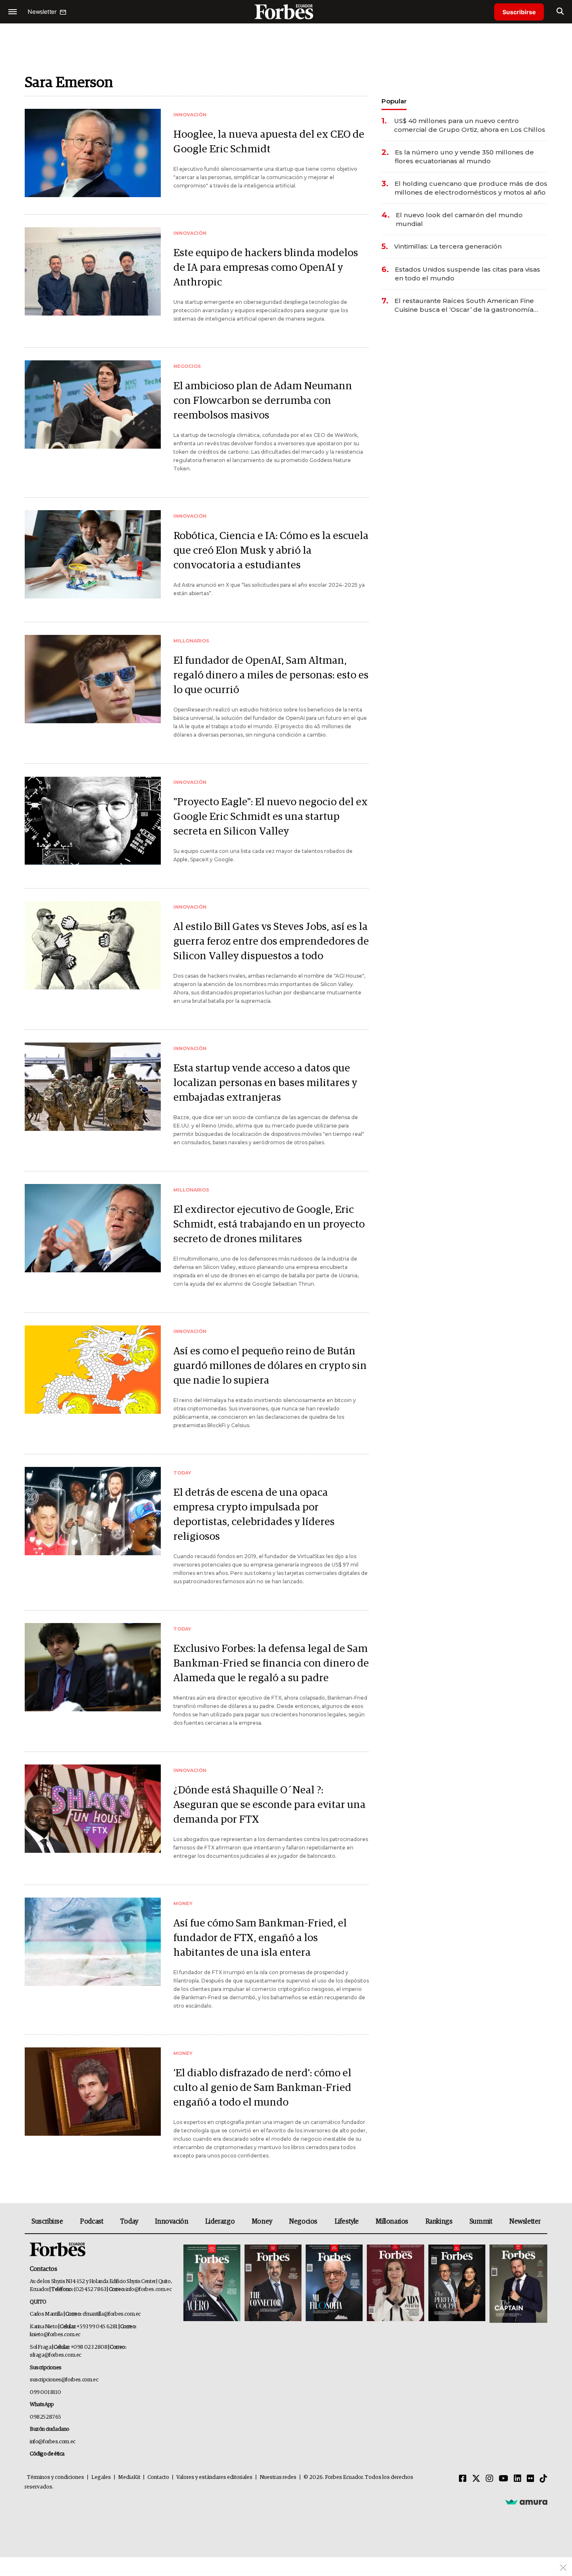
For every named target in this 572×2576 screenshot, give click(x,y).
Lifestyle (347, 2222)
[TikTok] (544, 2479)
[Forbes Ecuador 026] (517, 2284)
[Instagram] (490, 2479)
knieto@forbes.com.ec (55, 2335)
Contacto (158, 2477)
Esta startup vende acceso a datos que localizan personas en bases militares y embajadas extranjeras (265, 1083)
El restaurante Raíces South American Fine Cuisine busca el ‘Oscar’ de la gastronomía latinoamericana (464, 305)
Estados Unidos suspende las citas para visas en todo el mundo (468, 274)
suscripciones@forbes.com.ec (64, 2380)
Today (129, 2222)
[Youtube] (504, 2479)
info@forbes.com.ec (148, 2290)
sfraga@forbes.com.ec (55, 2355)
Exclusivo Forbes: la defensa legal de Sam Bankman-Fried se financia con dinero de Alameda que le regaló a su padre (271, 1663)
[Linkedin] (518, 2479)
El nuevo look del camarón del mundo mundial (459, 219)
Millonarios (392, 2222)
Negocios (303, 2222)
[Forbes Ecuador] (286, 12)
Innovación (171, 2222)
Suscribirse (519, 12)
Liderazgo (220, 2222)
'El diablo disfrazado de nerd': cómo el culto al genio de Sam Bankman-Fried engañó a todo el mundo (262, 2088)
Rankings (439, 2222)
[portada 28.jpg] (395, 2284)
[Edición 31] (212, 2284)
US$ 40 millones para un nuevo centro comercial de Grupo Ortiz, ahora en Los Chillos (470, 125)
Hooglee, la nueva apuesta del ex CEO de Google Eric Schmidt (269, 142)
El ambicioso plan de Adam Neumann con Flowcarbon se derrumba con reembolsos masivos (263, 401)
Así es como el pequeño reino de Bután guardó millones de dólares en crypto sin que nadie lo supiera (270, 1366)
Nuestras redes (278, 2477)
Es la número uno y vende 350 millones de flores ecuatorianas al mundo (464, 157)
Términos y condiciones (55, 2477)
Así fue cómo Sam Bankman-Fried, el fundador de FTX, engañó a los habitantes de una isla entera (260, 1938)
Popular (394, 101)
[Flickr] (531, 2479)
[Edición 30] (273, 2284)
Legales (101, 2477)
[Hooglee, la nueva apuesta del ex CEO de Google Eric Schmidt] (93, 153)
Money (262, 2222)
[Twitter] (476, 2479)
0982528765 (45, 2417)
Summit (481, 2222)
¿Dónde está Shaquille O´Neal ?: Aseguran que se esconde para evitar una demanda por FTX (269, 1805)
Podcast (91, 2222)
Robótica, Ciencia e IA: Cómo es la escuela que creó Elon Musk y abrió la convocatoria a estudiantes (271, 551)
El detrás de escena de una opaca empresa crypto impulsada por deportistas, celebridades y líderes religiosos (254, 1515)
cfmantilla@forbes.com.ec (112, 2314)
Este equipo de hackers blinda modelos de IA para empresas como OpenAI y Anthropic (266, 268)
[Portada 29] (334, 2284)
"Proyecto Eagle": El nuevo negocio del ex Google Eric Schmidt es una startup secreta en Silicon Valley (271, 817)
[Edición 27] (457, 2284)
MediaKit (129, 2477)
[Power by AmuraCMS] (526, 2502)
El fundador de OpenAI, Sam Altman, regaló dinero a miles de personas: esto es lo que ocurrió (271, 675)
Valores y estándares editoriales (214, 2477)
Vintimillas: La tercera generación (448, 246)
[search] (560, 12)
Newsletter (525, 2222)
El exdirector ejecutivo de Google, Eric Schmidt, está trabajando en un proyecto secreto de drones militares (269, 1224)
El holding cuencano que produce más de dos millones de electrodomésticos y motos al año (471, 188)
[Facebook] (463, 2479)
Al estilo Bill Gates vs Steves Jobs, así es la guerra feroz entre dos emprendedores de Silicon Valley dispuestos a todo (271, 941)
